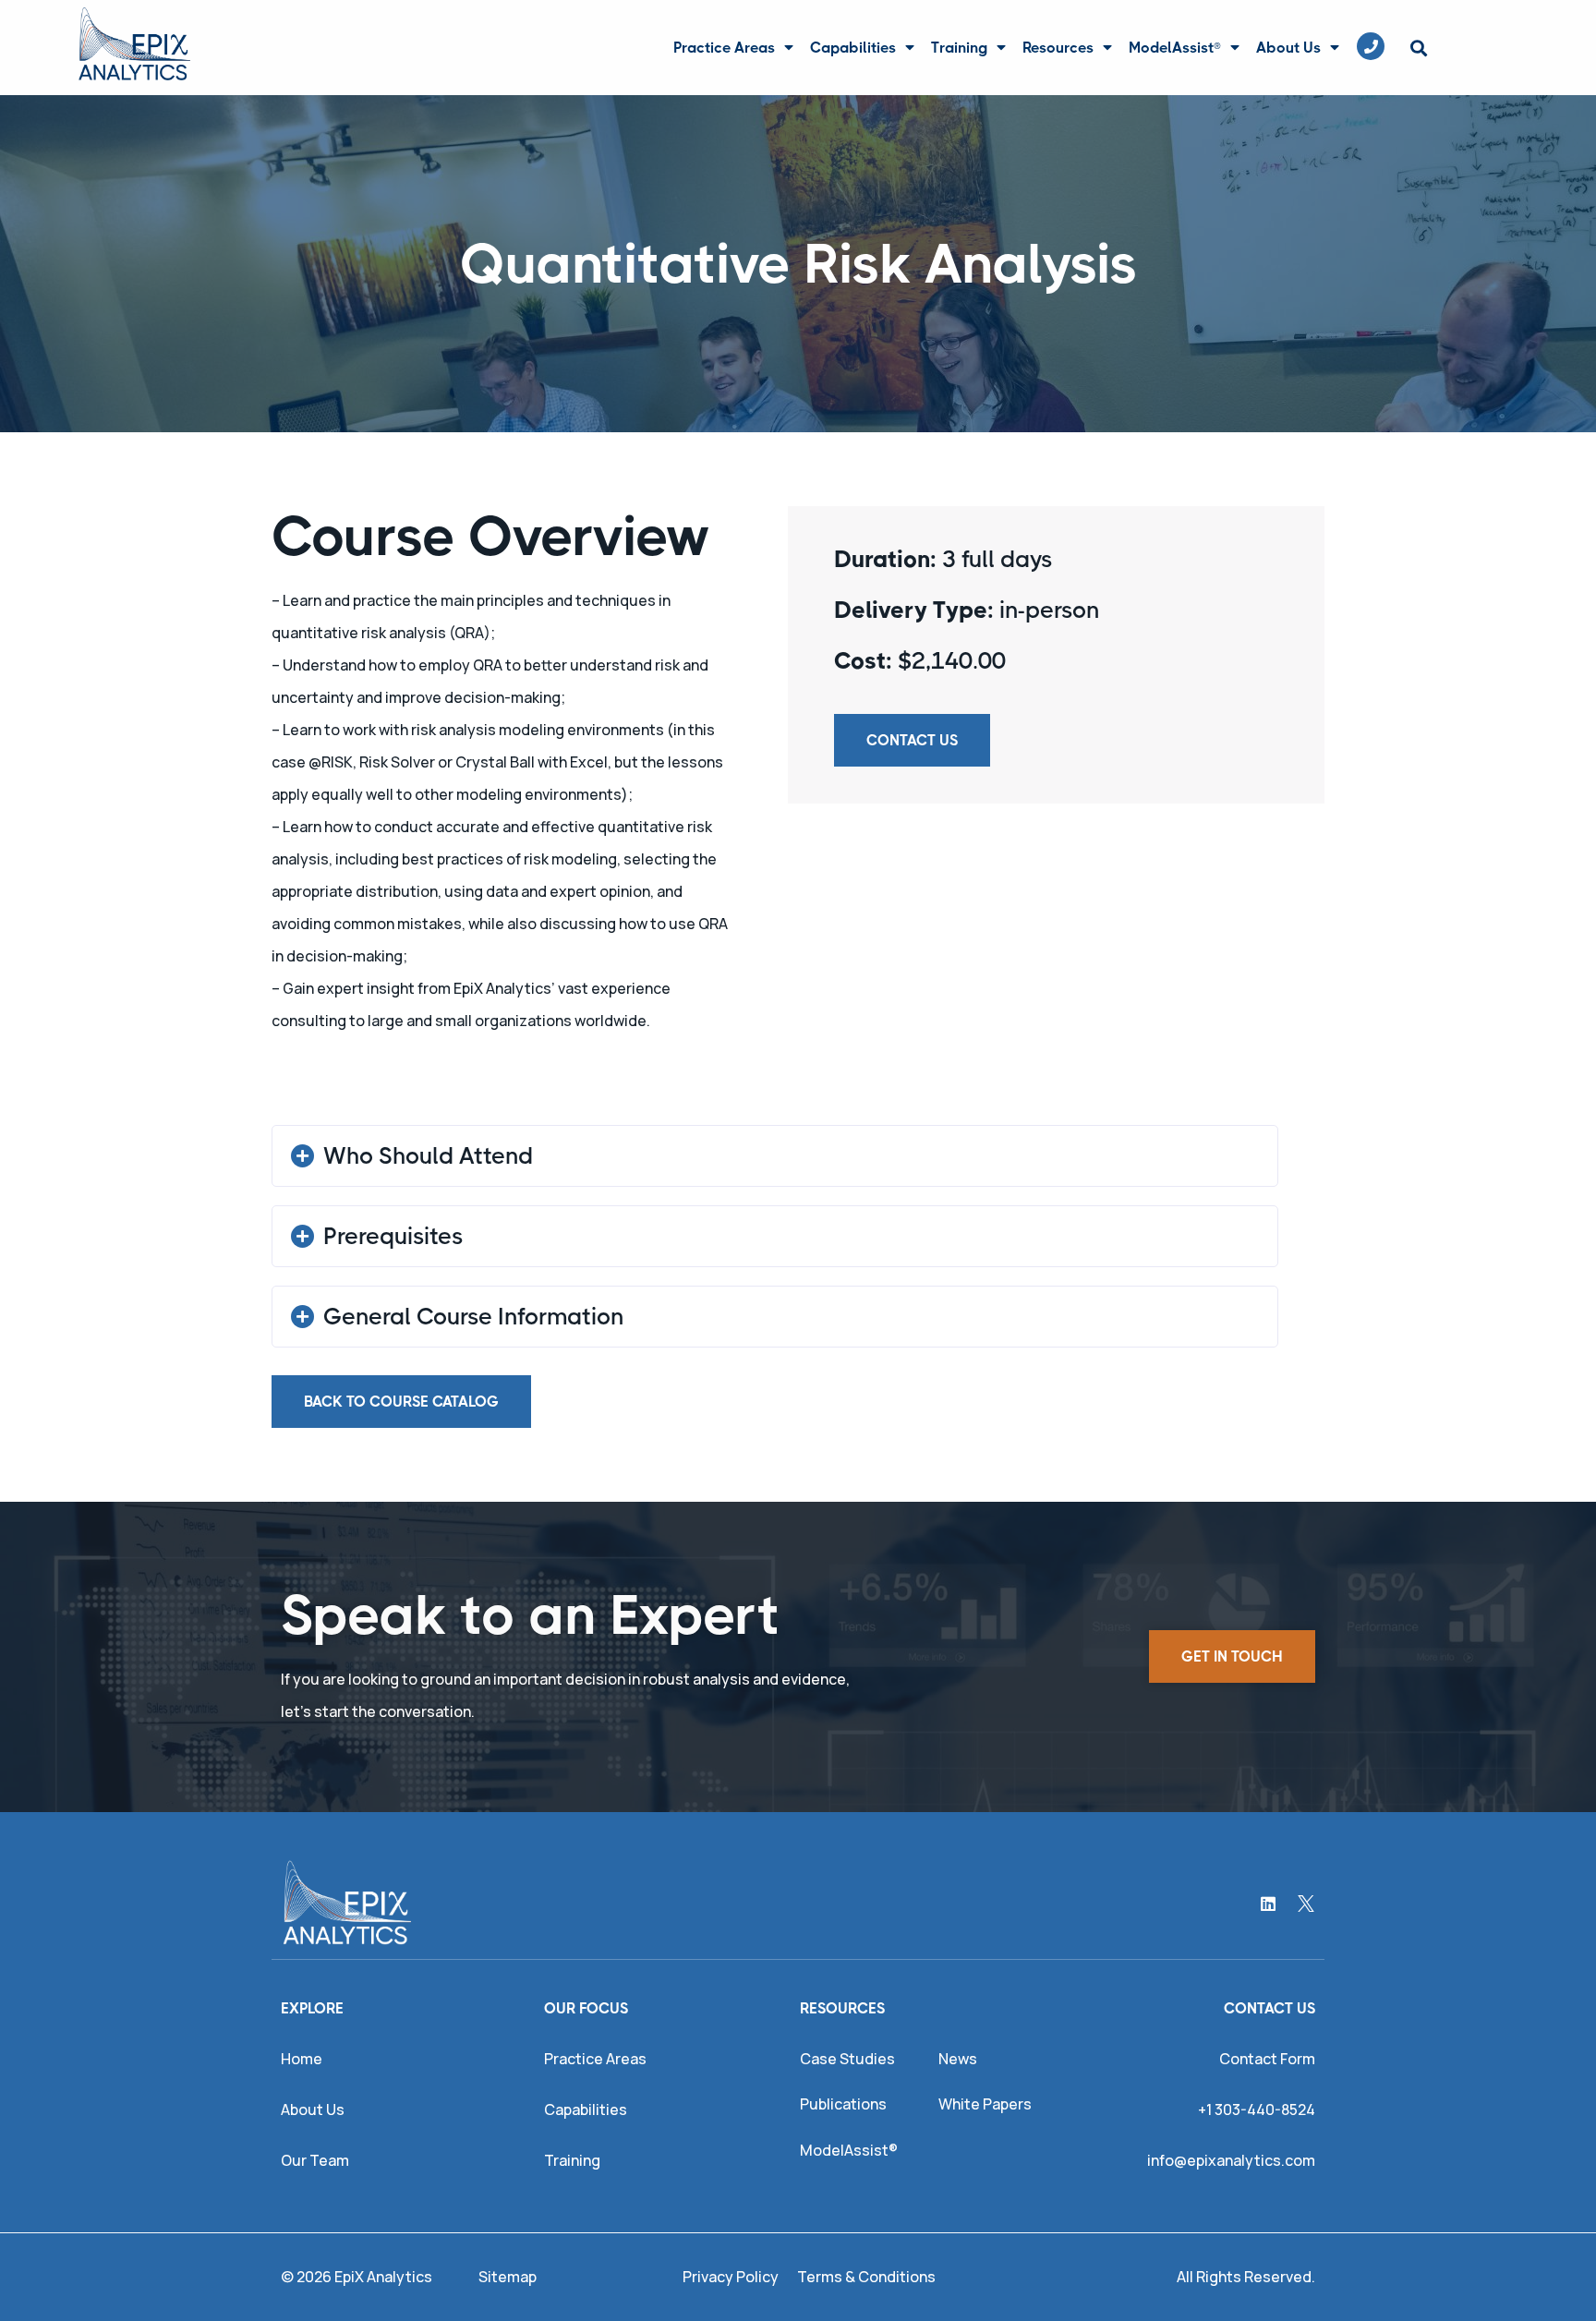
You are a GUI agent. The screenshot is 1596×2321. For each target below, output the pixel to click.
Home (302, 2059)
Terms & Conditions (866, 2277)
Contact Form (1267, 2059)
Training (959, 48)
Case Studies (847, 2059)
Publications (843, 2104)
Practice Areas (724, 48)
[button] (1418, 48)
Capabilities (853, 48)
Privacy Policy (731, 2277)
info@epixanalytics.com (1231, 2160)
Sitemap (508, 2277)
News (958, 2059)
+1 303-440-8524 (1257, 2109)
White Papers (985, 2104)
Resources (1058, 48)
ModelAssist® (1175, 48)
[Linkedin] (1268, 1904)
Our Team (315, 2160)
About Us (1288, 48)
